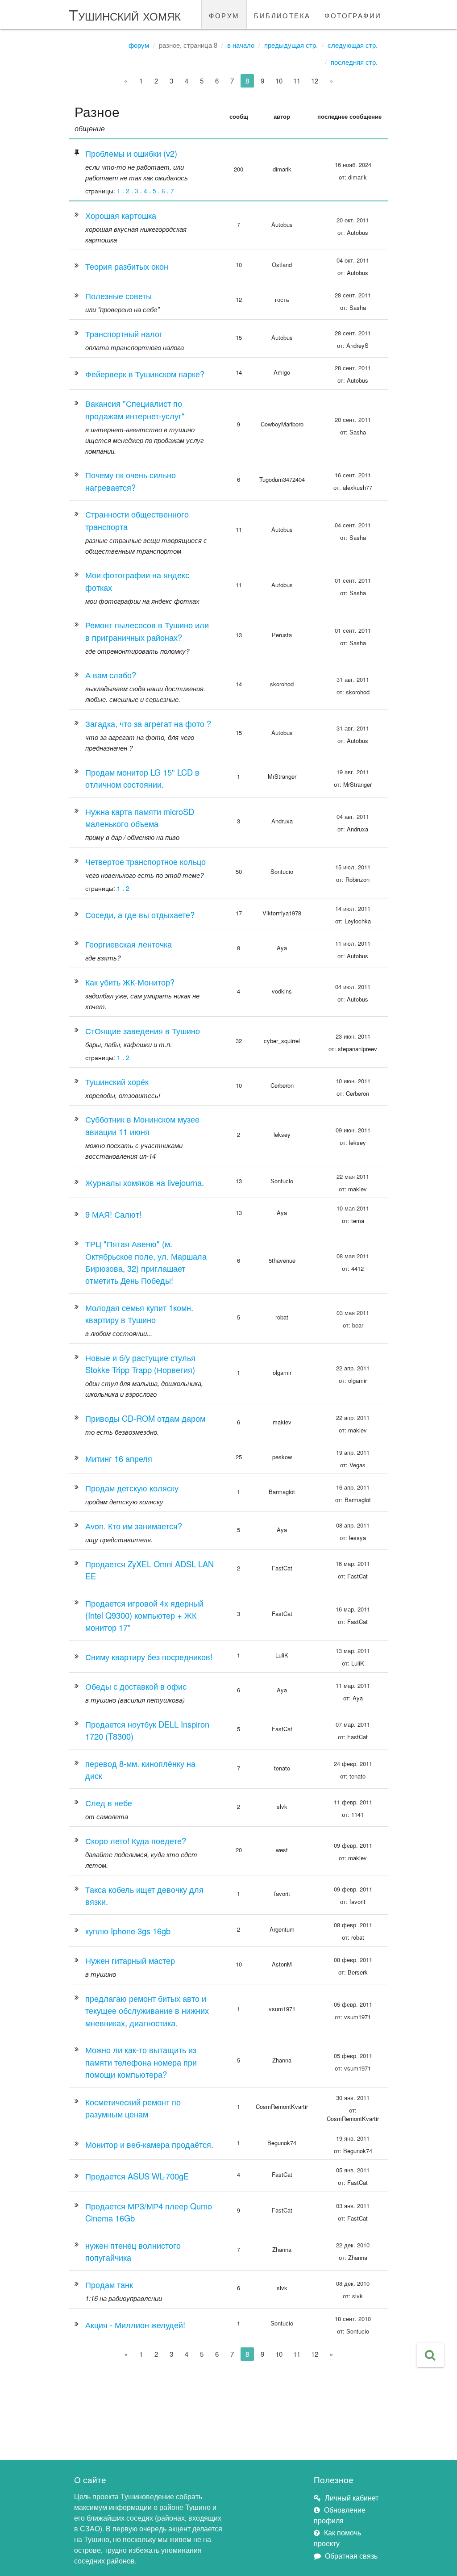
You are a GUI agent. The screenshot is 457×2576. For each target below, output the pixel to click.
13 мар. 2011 (353, 1651)
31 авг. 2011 (353, 679)
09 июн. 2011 (353, 1130)
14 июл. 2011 (353, 908)
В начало (241, 45)
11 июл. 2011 (353, 943)
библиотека (282, 14)
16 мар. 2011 (353, 1564)
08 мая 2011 (353, 1256)
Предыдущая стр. (291, 45)
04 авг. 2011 (353, 816)
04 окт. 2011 (353, 260)
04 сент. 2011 (353, 525)
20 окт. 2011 (353, 220)
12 (315, 81)
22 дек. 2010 (353, 2245)
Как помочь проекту (337, 2538)
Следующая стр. (353, 45)
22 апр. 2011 (353, 1368)
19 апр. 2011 (353, 1452)
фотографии (353, 14)
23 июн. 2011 (353, 1036)
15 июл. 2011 (353, 867)
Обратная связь (351, 2556)
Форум (139, 45)
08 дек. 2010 (353, 2283)
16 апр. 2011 (353, 1487)
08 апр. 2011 (353, 1525)
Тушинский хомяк (125, 14)
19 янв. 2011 (353, 2138)
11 (297, 81)
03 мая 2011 (353, 1313)
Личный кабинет (352, 2498)
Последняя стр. (354, 62)
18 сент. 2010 (353, 2319)
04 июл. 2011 (353, 987)
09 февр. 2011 (353, 1845)
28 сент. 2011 (353, 295)
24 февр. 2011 (353, 1764)
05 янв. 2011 (353, 2170)
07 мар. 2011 (353, 1724)
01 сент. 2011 (353, 580)
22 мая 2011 (353, 1176)
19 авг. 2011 (353, 772)
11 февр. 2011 (353, 1802)
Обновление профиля (340, 2515)
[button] (430, 2355)
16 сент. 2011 (353, 475)
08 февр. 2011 (353, 1925)
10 (279, 81)
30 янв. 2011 (353, 2098)
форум (224, 14)
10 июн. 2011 (353, 1081)
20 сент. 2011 (353, 420)
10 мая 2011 (353, 1208)
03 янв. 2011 (353, 2206)
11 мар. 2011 (353, 1685)
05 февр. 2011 (353, 2004)
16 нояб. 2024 (353, 165)
